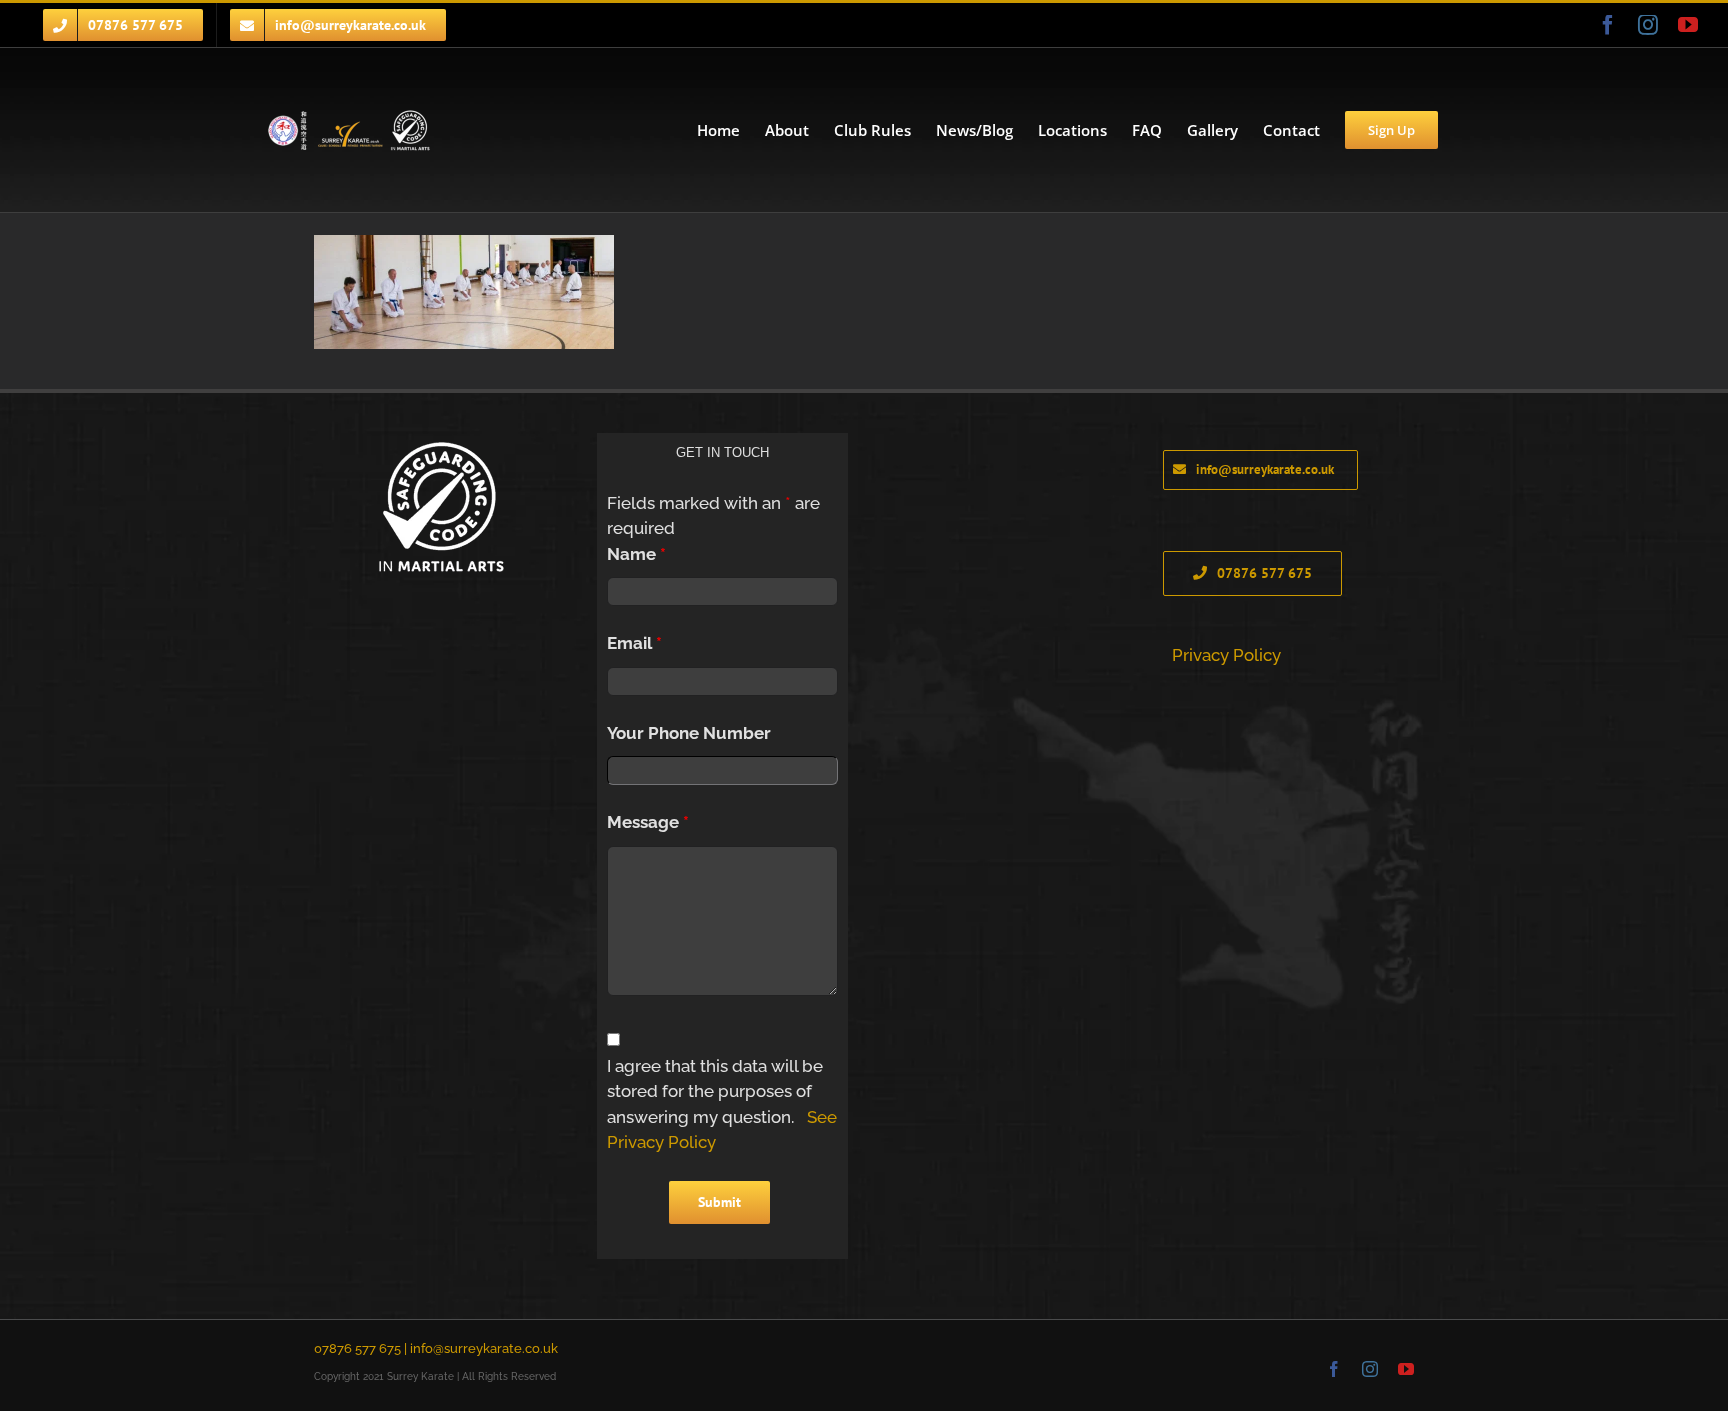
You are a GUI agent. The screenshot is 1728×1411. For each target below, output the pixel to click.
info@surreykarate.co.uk (484, 1348)
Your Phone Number (689, 733)
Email (634, 643)
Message (648, 822)
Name (636, 554)
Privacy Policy (1226, 655)
